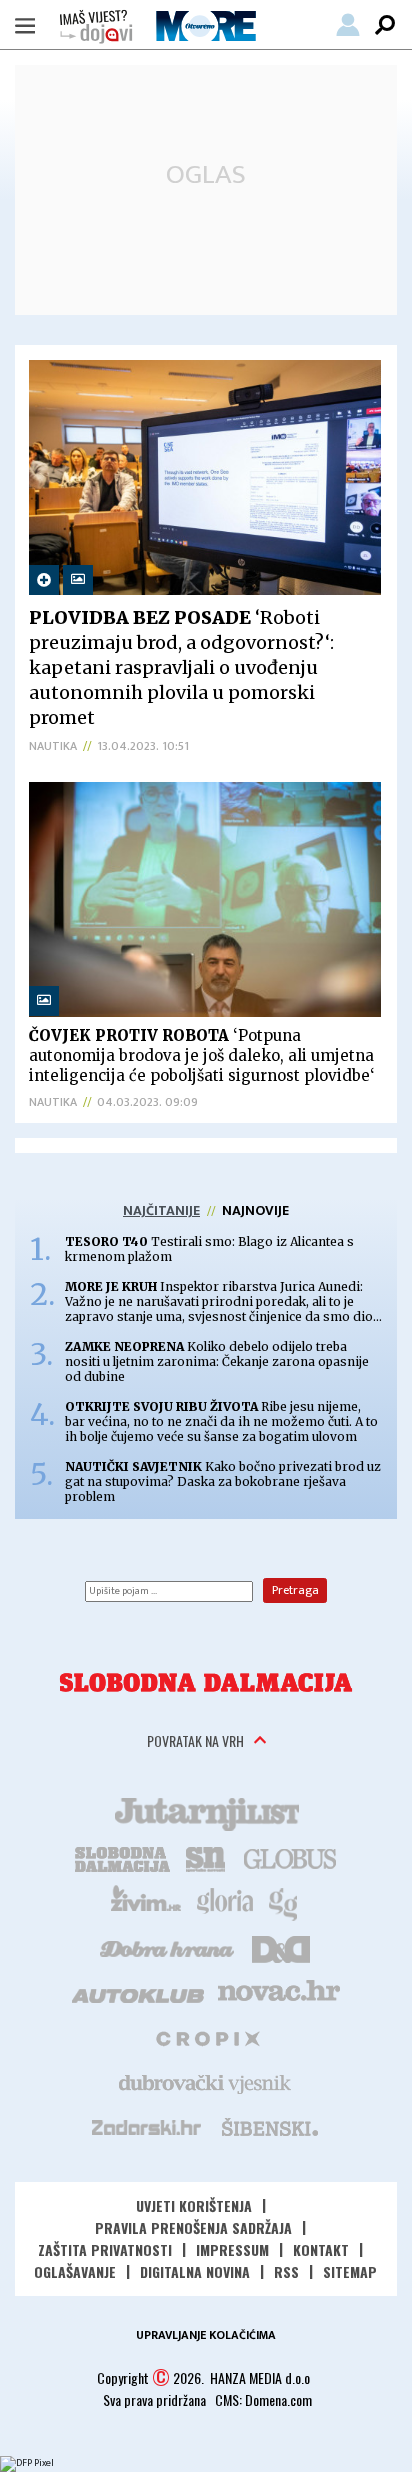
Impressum (232, 2249)
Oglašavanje (75, 2271)
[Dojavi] (96, 27)
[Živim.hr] (146, 1902)
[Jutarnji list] (206, 1812)
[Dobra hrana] (168, 1947)
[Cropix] (206, 2037)
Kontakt (321, 2249)
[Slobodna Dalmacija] (206, 1682)
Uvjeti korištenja (194, 2205)
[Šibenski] (269, 2127)
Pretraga (295, 1590)
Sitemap (350, 2271)
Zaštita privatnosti (105, 2249)
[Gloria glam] (284, 1902)
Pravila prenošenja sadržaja (193, 2227)
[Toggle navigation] (25, 25)
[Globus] (291, 1857)
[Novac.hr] (279, 1992)
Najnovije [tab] (255, 1210)
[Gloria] (224, 1902)
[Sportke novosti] (206, 1857)
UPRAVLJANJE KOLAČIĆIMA (206, 2335)
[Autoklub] (139, 1992)
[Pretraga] (385, 25)
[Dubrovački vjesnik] (206, 2082)
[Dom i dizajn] (281, 1947)
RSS (286, 2271)
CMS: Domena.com (263, 2399)
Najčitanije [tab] (161, 1210)
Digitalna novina (195, 2271)
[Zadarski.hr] (147, 2127)
